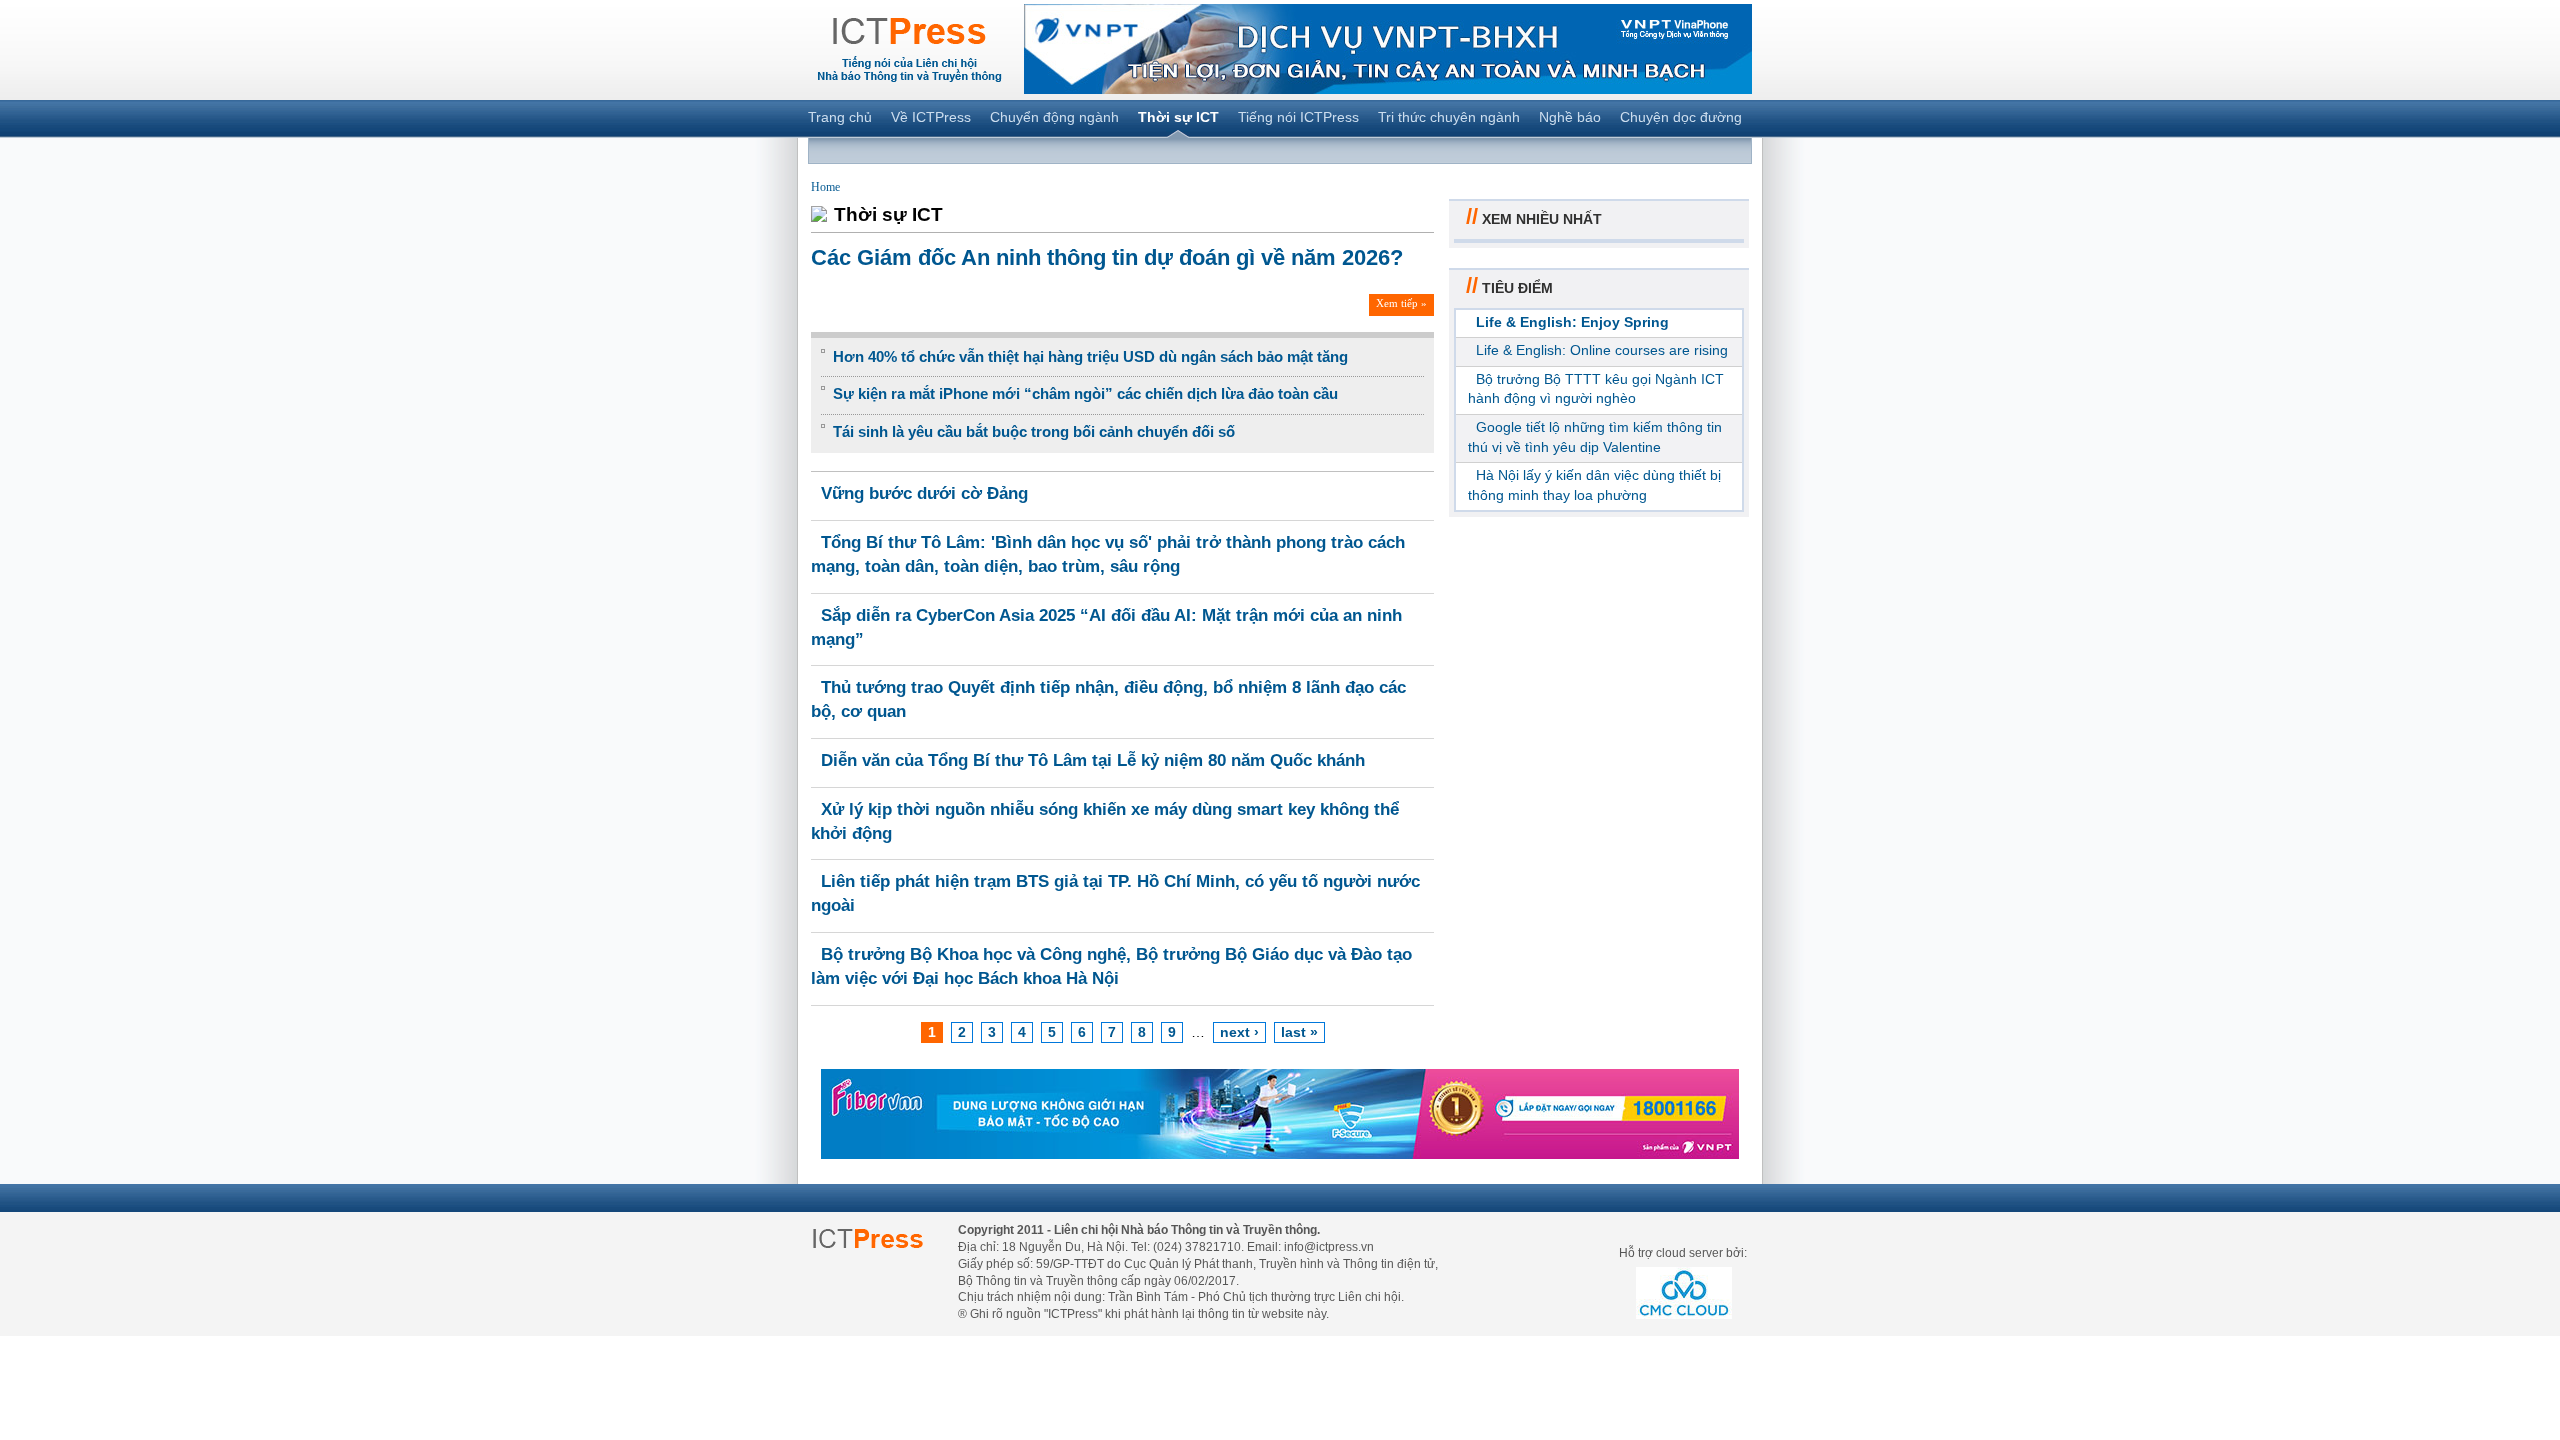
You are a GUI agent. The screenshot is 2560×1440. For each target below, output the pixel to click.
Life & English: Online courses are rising (1602, 350)
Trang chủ (840, 117)
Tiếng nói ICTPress (1298, 117)
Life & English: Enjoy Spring (1572, 322)
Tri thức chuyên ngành (1449, 117)
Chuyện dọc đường (1681, 117)
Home (825, 187)
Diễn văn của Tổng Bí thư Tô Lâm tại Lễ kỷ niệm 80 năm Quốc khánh (1093, 760)
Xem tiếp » (1401, 303)
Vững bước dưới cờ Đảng (924, 493)
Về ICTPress (931, 117)
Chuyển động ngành (1054, 117)
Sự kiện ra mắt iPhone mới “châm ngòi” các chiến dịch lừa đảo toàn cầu (1085, 393)
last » (1299, 1032)
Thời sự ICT (1178, 117)
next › (1239, 1032)
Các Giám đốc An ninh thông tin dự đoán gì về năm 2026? (1107, 257)
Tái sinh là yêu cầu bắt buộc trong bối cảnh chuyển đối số (1034, 431)
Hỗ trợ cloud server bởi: (1683, 1253)
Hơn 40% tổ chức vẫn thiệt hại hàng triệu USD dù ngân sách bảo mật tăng (1090, 356)
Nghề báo (1570, 117)
